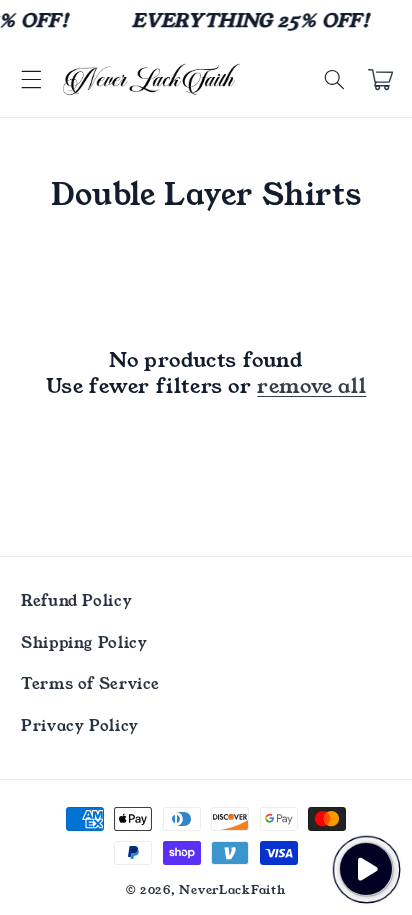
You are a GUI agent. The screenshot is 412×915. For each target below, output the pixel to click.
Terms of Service (90, 684)
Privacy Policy (80, 726)
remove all (311, 386)
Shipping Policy (84, 643)
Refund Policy (76, 601)
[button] (31, 80)
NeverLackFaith (232, 890)
